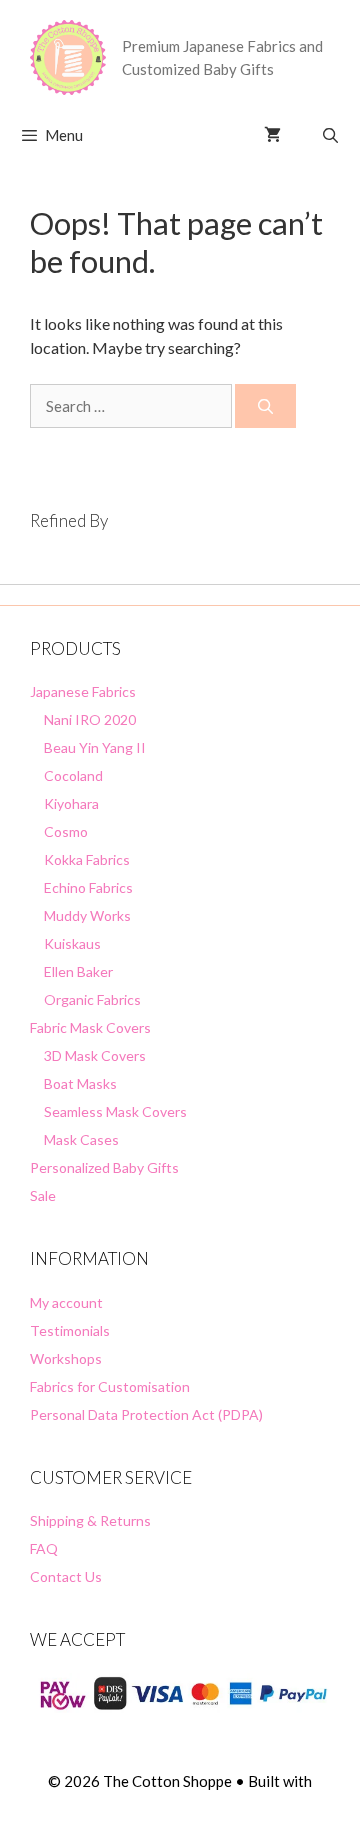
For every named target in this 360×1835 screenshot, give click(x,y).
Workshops (66, 1358)
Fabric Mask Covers (90, 1027)
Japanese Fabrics (83, 691)
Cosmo (66, 831)
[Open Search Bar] (330, 135)
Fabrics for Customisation (110, 1386)
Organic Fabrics (92, 999)
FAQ (44, 1548)
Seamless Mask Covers (115, 1111)
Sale (43, 1195)
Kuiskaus (72, 943)
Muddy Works (87, 915)
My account (66, 1302)
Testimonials (70, 1330)
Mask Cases (81, 1139)
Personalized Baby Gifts (104, 1167)
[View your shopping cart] (272, 135)
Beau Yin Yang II (95, 747)
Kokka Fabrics (87, 859)
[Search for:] (132, 405)
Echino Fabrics (88, 887)
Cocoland (73, 775)
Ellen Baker (78, 971)
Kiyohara (71, 803)
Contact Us (66, 1576)
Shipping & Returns (90, 1520)
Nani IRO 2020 (90, 719)
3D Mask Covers (95, 1055)
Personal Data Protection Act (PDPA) (146, 1414)
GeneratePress (180, 1803)
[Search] (265, 406)
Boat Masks (80, 1083)
